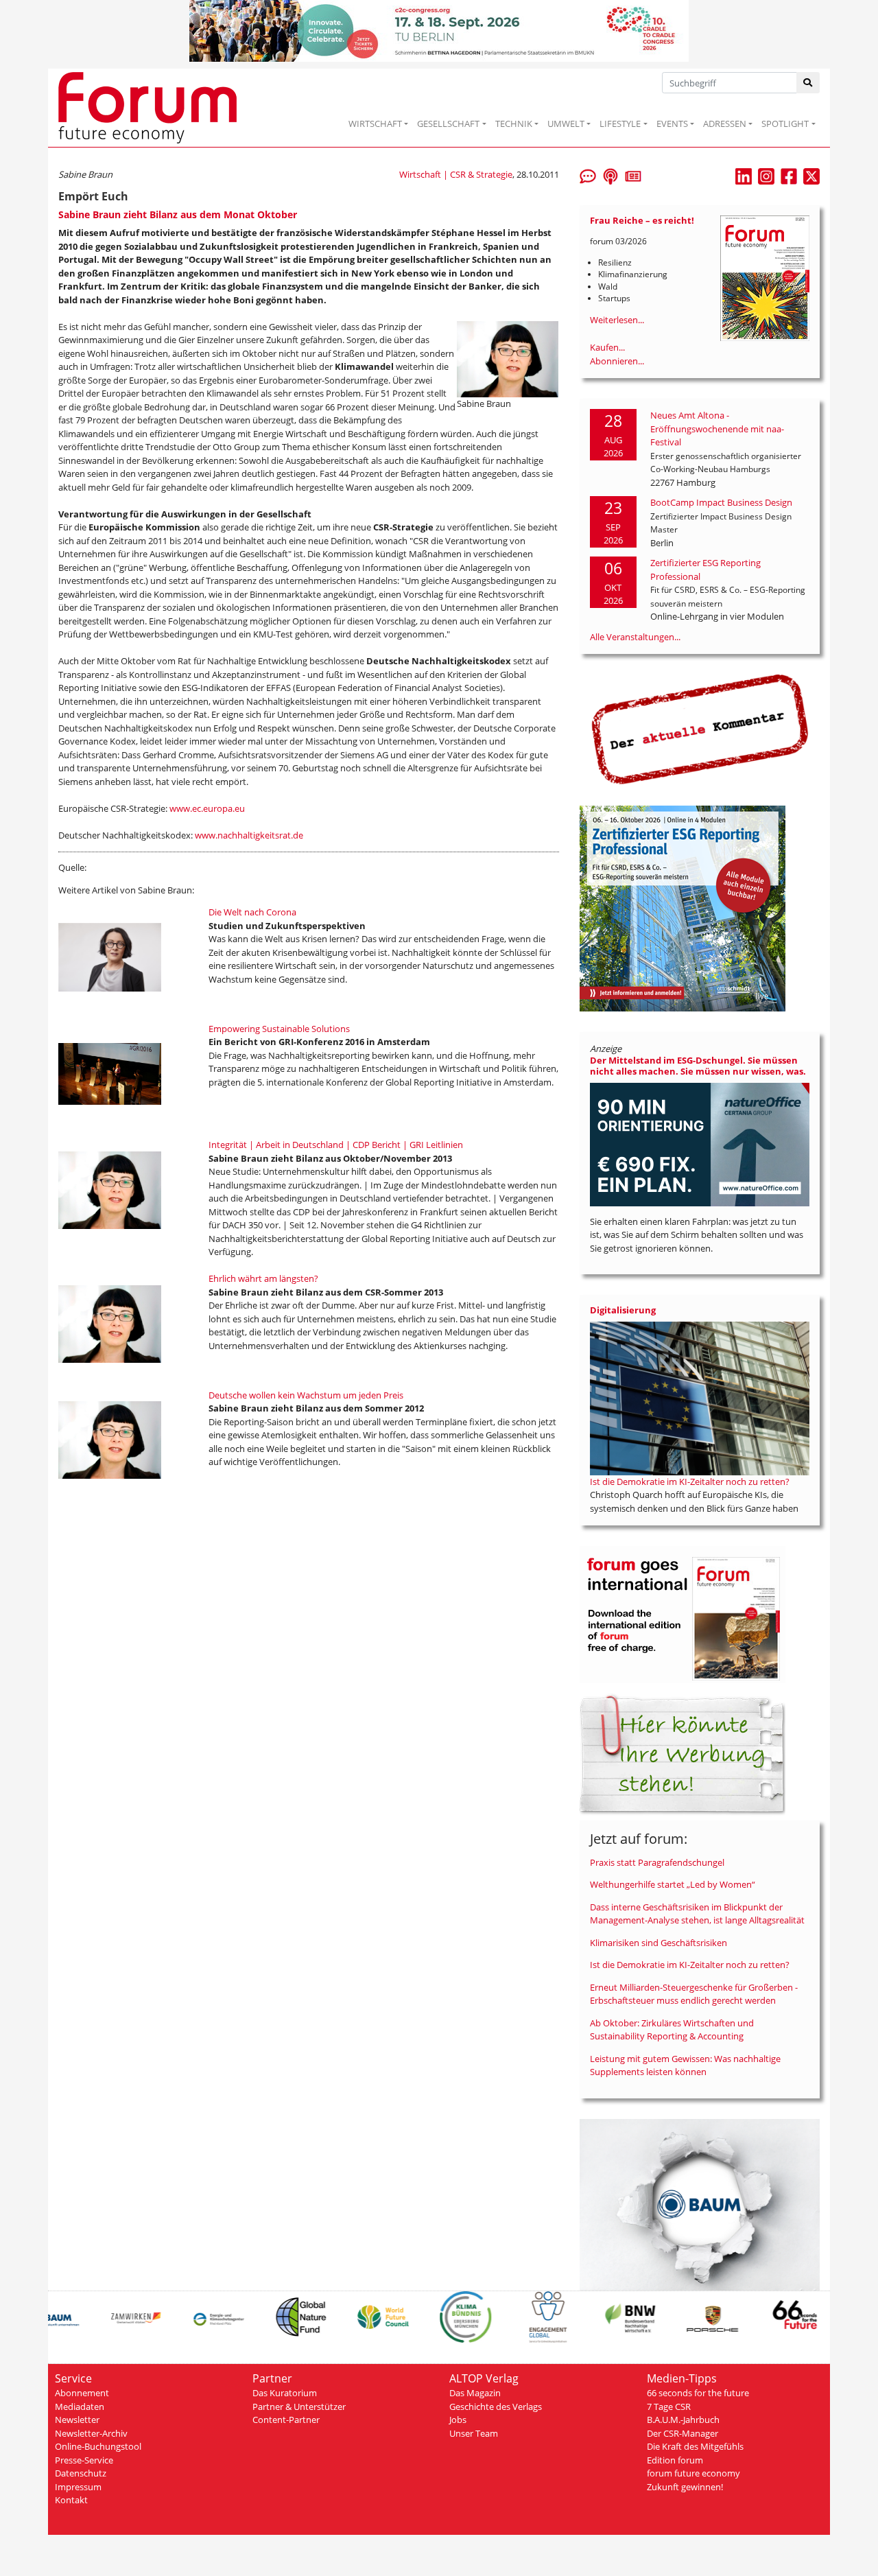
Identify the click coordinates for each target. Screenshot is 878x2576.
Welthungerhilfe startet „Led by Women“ (673, 1884)
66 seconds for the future (698, 2393)
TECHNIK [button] (514, 124)
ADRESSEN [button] (725, 124)
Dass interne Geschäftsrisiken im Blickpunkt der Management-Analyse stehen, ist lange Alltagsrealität (697, 1914)
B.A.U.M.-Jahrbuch (683, 2420)
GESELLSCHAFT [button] (448, 124)
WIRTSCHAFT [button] (375, 124)
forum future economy (693, 2473)
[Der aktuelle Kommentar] (700, 729)
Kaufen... (607, 347)
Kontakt (71, 2500)
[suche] (808, 83)
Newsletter (77, 2420)
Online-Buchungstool (98, 2446)
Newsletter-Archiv (91, 2433)
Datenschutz (81, 2473)
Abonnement (82, 2393)
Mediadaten (80, 2407)
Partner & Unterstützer (299, 2407)
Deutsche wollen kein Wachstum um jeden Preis (306, 1395)
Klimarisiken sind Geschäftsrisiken (658, 1943)
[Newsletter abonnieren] (633, 175)
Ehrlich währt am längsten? (263, 1278)
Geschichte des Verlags (496, 2407)
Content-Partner (286, 2420)
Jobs (458, 2420)
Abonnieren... (617, 361)
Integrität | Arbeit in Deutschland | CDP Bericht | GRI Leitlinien (336, 1145)
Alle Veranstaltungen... (635, 637)
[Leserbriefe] (588, 175)
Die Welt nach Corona (252, 912)
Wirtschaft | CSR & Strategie (456, 174)
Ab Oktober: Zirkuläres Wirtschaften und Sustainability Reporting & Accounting (672, 2030)
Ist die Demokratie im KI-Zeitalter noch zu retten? (690, 1482)
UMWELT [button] (566, 124)
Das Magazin (475, 2393)
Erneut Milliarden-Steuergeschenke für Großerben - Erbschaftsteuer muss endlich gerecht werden (694, 1994)
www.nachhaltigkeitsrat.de (249, 835)
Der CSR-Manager (683, 2433)
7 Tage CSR (669, 2407)
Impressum (78, 2487)
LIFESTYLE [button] (620, 124)
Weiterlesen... (617, 320)
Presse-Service (84, 2460)
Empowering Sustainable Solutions (279, 1029)
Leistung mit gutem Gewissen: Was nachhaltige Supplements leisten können (685, 2065)
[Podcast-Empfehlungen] (610, 175)
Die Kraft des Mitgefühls (695, 2446)
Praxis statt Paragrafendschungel (657, 1862)
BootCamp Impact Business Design (721, 502)
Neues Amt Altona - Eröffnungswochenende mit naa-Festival (717, 429)
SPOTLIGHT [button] (785, 124)
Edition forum (675, 2460)
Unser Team (474, 2433)
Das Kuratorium (285, 2393)
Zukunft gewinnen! (685, 2487)
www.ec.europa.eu (207, 808)
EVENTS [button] (672, 124)
